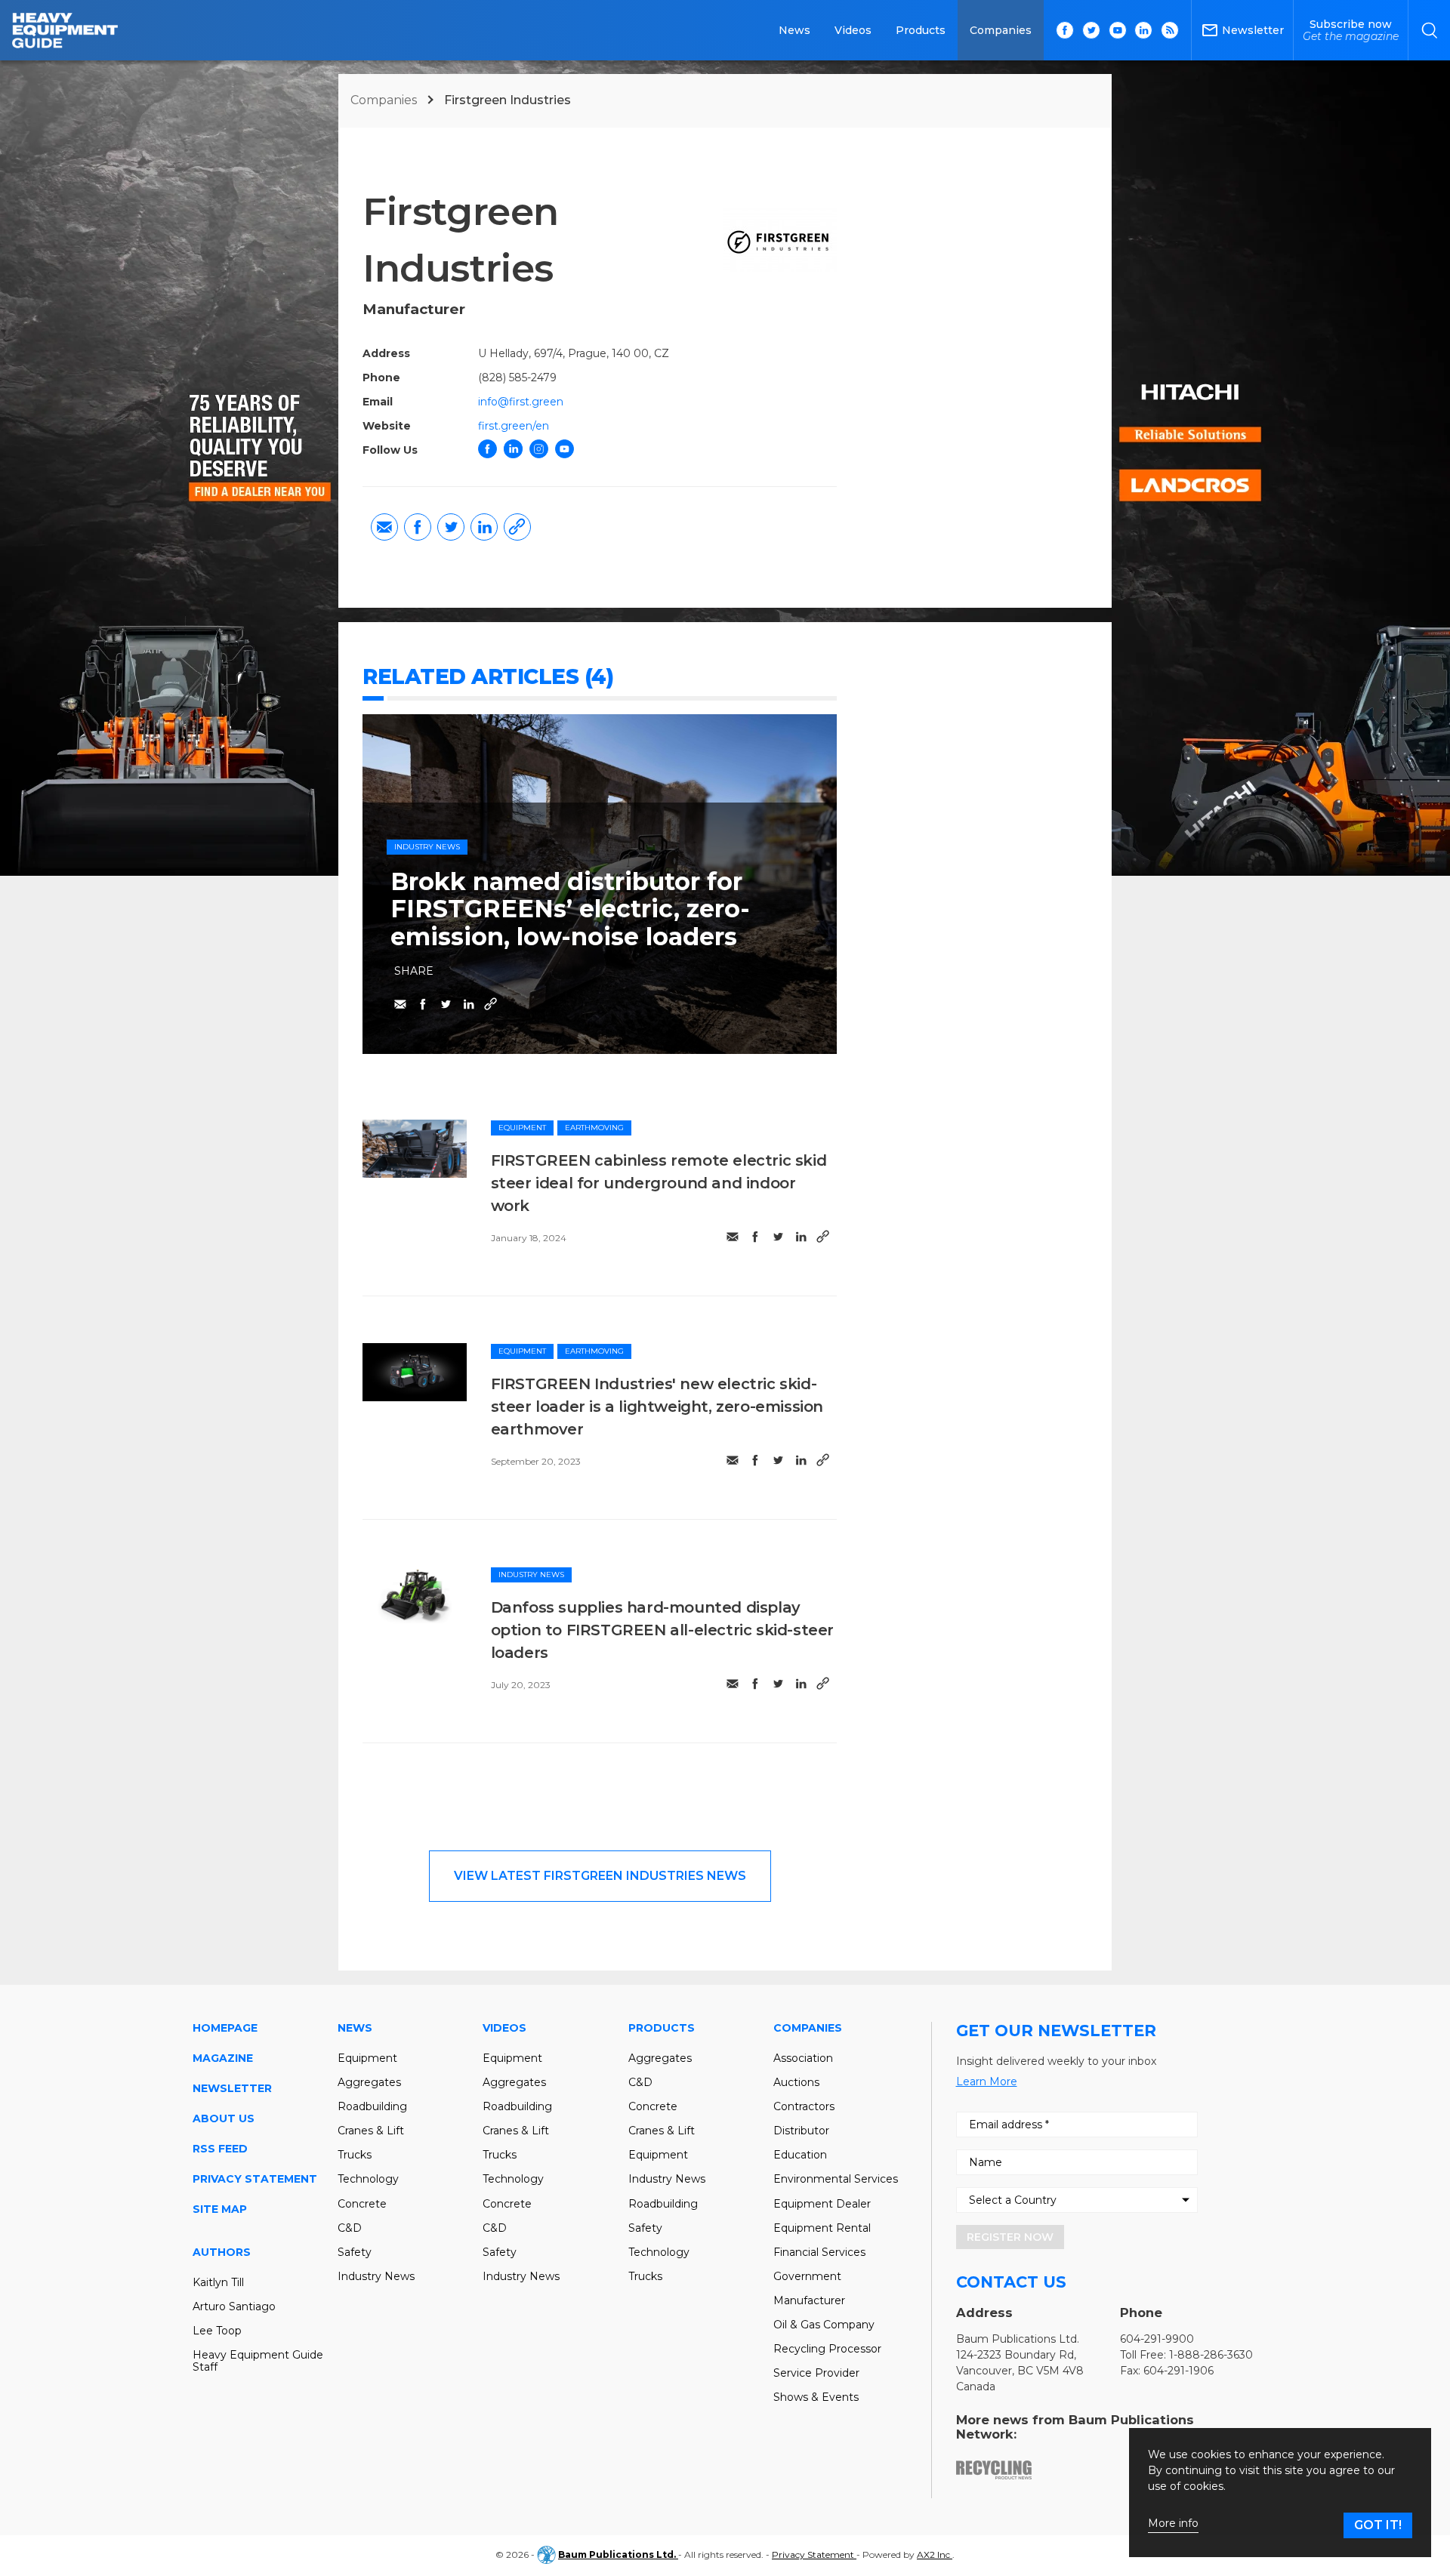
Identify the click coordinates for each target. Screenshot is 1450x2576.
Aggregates (369, 2082)
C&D (350, 2228)
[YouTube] (565, 449)
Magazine (223, 2058)
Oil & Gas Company (824, 2325)
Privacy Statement (255, 2179)
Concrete (362, 2204)
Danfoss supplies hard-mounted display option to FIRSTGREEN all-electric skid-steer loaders (662, 1630)
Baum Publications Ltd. (618, 2554)
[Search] (1429, 30)
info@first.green (521, 402)
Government (807, 2276)
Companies (1001, 30)
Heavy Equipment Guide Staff (258, 2361)
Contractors (804, 2106)
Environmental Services (836, 2179)
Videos (853, 30)
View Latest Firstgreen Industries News (600, 1876)
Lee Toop (217, 2331)
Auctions (796, 2082)
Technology (368, 2179)
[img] (415, 1149)
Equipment (522, 1128)
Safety (355, 2252)
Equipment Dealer (822, 2204)
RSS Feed (220, 2149)
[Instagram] (539, 449)
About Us (224, 2118)
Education (800, 2155)
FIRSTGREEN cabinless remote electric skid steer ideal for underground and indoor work (659, 1183)
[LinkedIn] (513, 449)
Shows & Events (816, 2397)
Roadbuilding (372, 2106)
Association (803, 2058)
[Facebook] (487, 449)
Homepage (225, 2028)
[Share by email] (384, 527)
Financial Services (819, 2252)
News (794, 30)
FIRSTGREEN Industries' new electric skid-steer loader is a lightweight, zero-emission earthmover (657, 1407)
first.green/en (514, 426)
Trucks (355, 2155)
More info (1173, 2524)
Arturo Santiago (234, 2306)
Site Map (220, 2209)
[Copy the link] (517, 527)
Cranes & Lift (371, 2131)
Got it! (1378, 2525)
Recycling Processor (827, 2349)
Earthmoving (594, 1128)
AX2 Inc (935, 2554)
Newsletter (232, 2088)
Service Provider (816, 2373)
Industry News (427, 847)
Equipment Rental (822, 2228)
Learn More (987, 2081)
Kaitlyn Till (218, 2282)
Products (921, 30)
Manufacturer (809, 2300)
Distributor (801, 2131)
